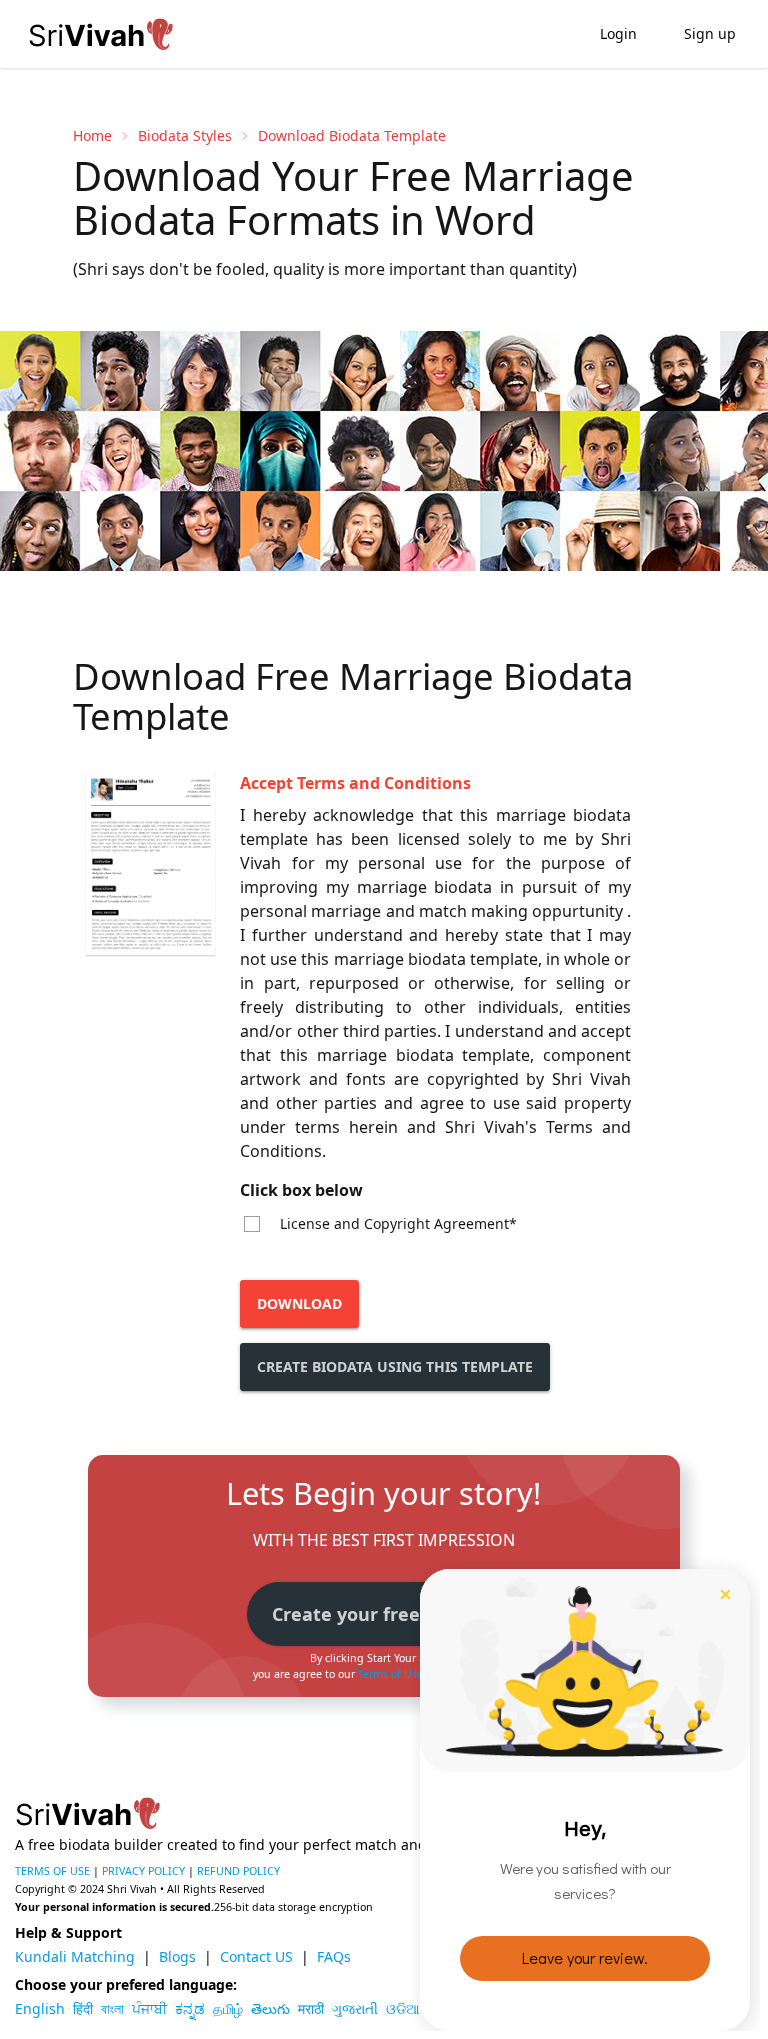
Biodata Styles (185, 135)
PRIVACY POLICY (143, 1871)
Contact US (256, 1956)
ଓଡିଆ (403, 2008)
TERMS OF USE (52, 1871)
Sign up (710, 33)
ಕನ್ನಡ (190, 2008)
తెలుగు (270, 2008)
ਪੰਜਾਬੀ (149, 2008)
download (299, 1303)
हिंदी (83, 2008)
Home (92, 135)
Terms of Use (390, 1674)
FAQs (334, 1956)
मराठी (311, 2008)
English (40, 2008)
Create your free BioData (384, 1614)
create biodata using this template (395, 1366)
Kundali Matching (75, 1956)
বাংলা (112, 2008)
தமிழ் (228, 2008)
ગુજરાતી (355, 2008)
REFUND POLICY (238, 1871)
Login (618, 33)
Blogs (177, 1956)
